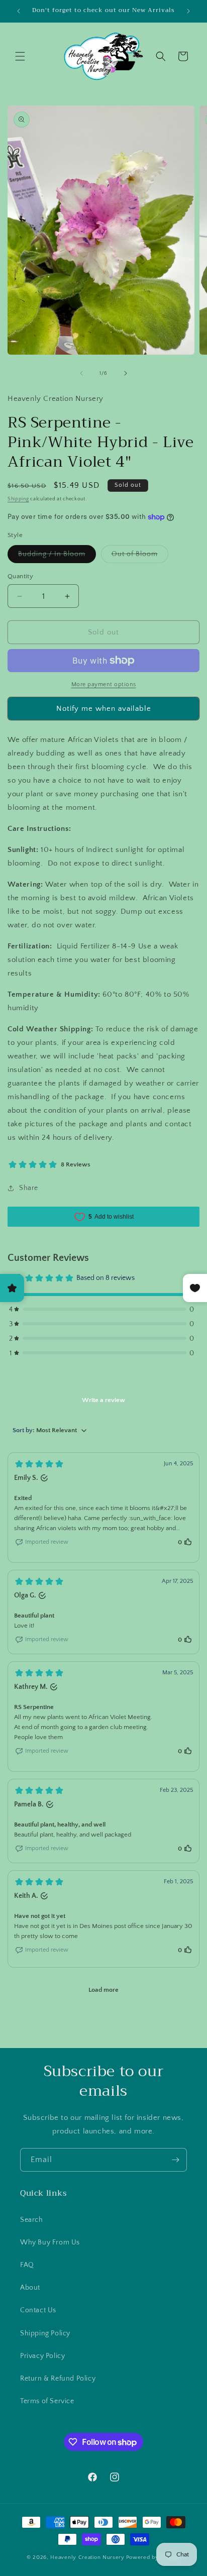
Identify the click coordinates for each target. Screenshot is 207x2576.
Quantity (20, 576)
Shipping (18, 499)
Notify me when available (104, 709)
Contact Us (38, 2310)
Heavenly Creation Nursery (87, 2557)
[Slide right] (126, 373)
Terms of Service (47, 2401)
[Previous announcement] (19, 11)
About (30, 2288)
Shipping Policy (45, 2333)
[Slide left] (81, 373)
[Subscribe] (175, 2160)
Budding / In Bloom (57, 556)
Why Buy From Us (50, 2242)
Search (32, 2220)
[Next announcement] (188, 11)
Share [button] (29, 1188)
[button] (20, 56)
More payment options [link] (104, 684)
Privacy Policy (42, 2356)
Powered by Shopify (153, 2557)
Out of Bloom (140, 556)
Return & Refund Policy (58, 2379)
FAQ (27, 2265)
